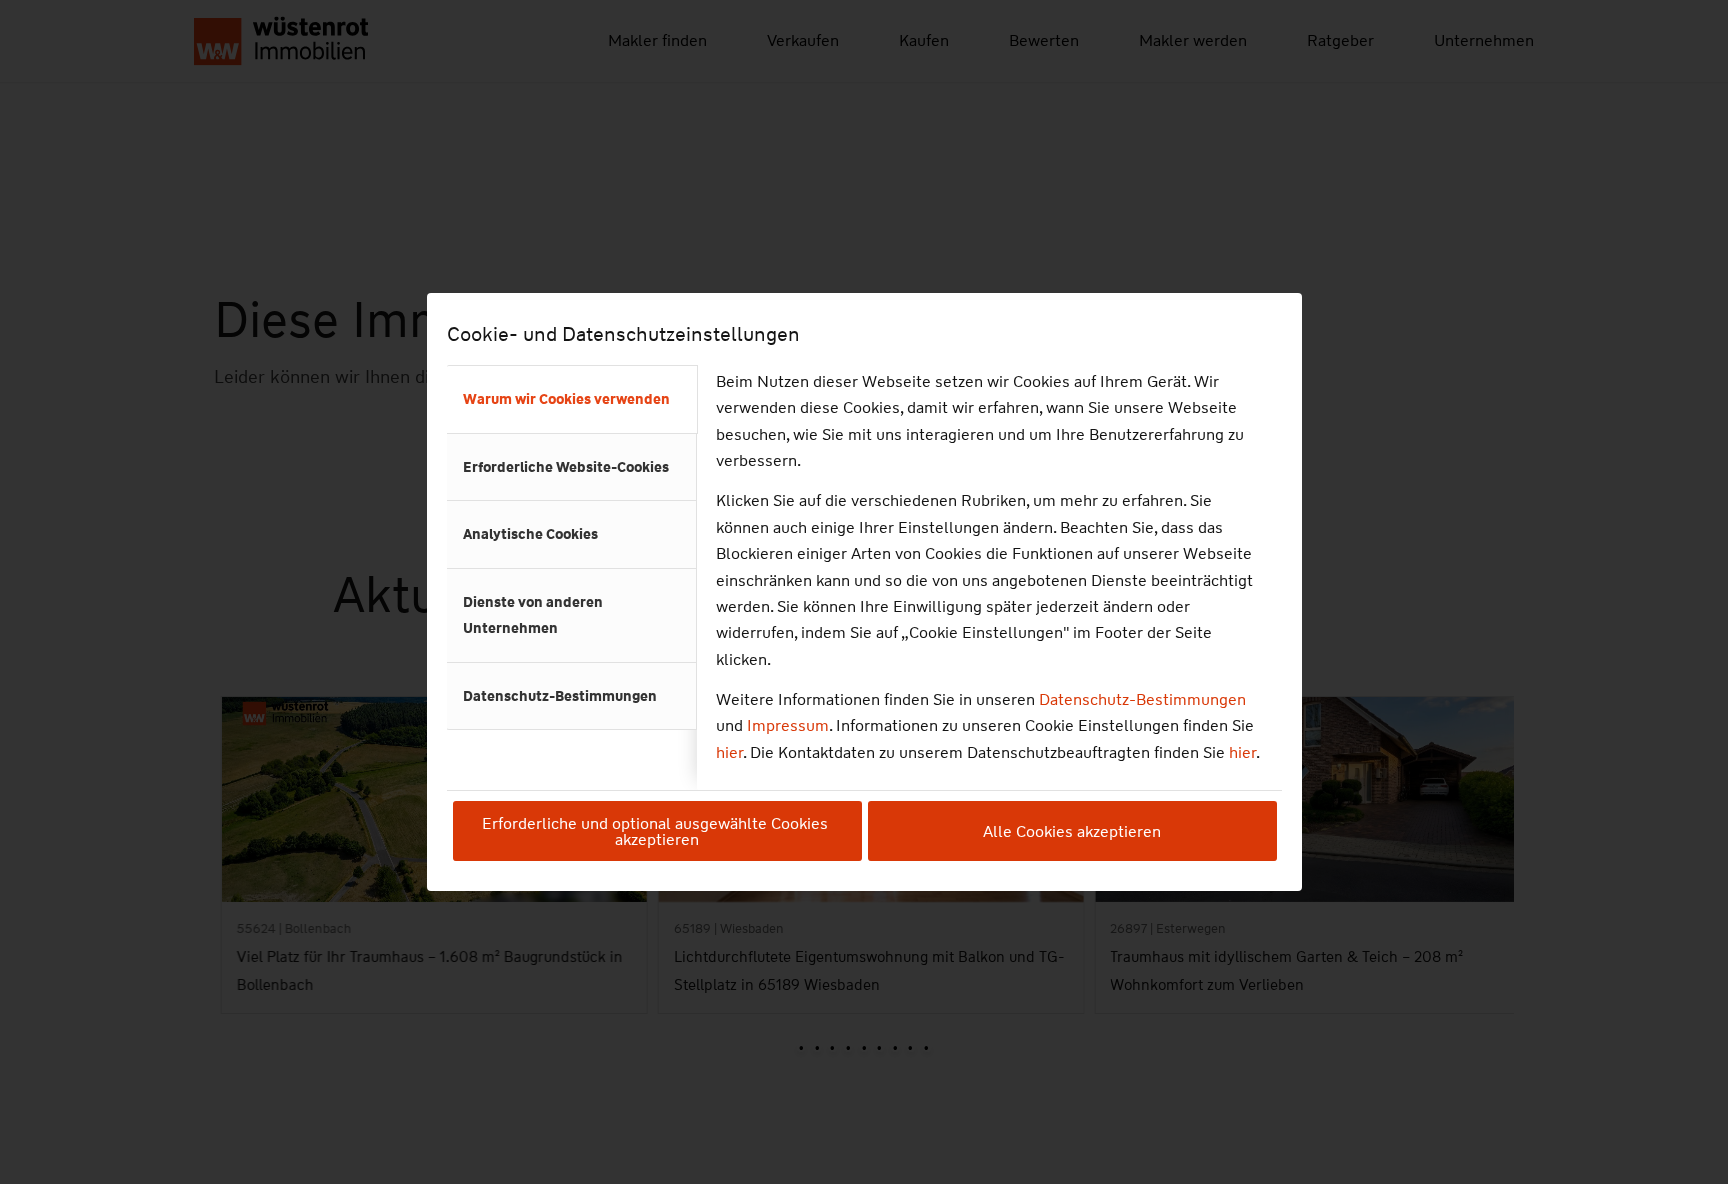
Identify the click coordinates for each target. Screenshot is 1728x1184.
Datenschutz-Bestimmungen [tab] (560, 696)
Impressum (788, 725)
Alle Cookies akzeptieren (1072, 831)
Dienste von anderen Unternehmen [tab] (533, 615)
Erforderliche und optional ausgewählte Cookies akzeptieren (657, 831)
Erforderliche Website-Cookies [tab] (566, 467)
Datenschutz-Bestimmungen (1142, 699)
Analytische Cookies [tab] (530, 534)
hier (729, 752)
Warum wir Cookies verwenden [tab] (566, 399)
